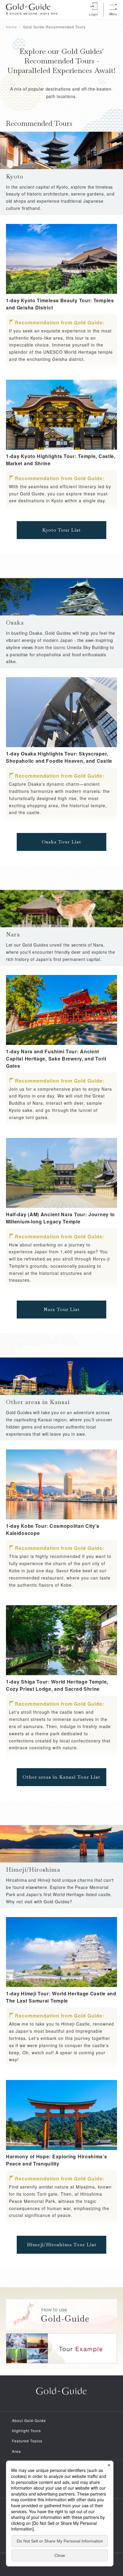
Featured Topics (27, 2441)
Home (11, 27)
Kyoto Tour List (61, 530)
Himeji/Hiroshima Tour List (62, 2245)
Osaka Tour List (61, 842)
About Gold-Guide (29, 2420)
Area (16, 2451)
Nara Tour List (62, 1309)
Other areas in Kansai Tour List (61, 1777)
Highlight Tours (26, 2431)
